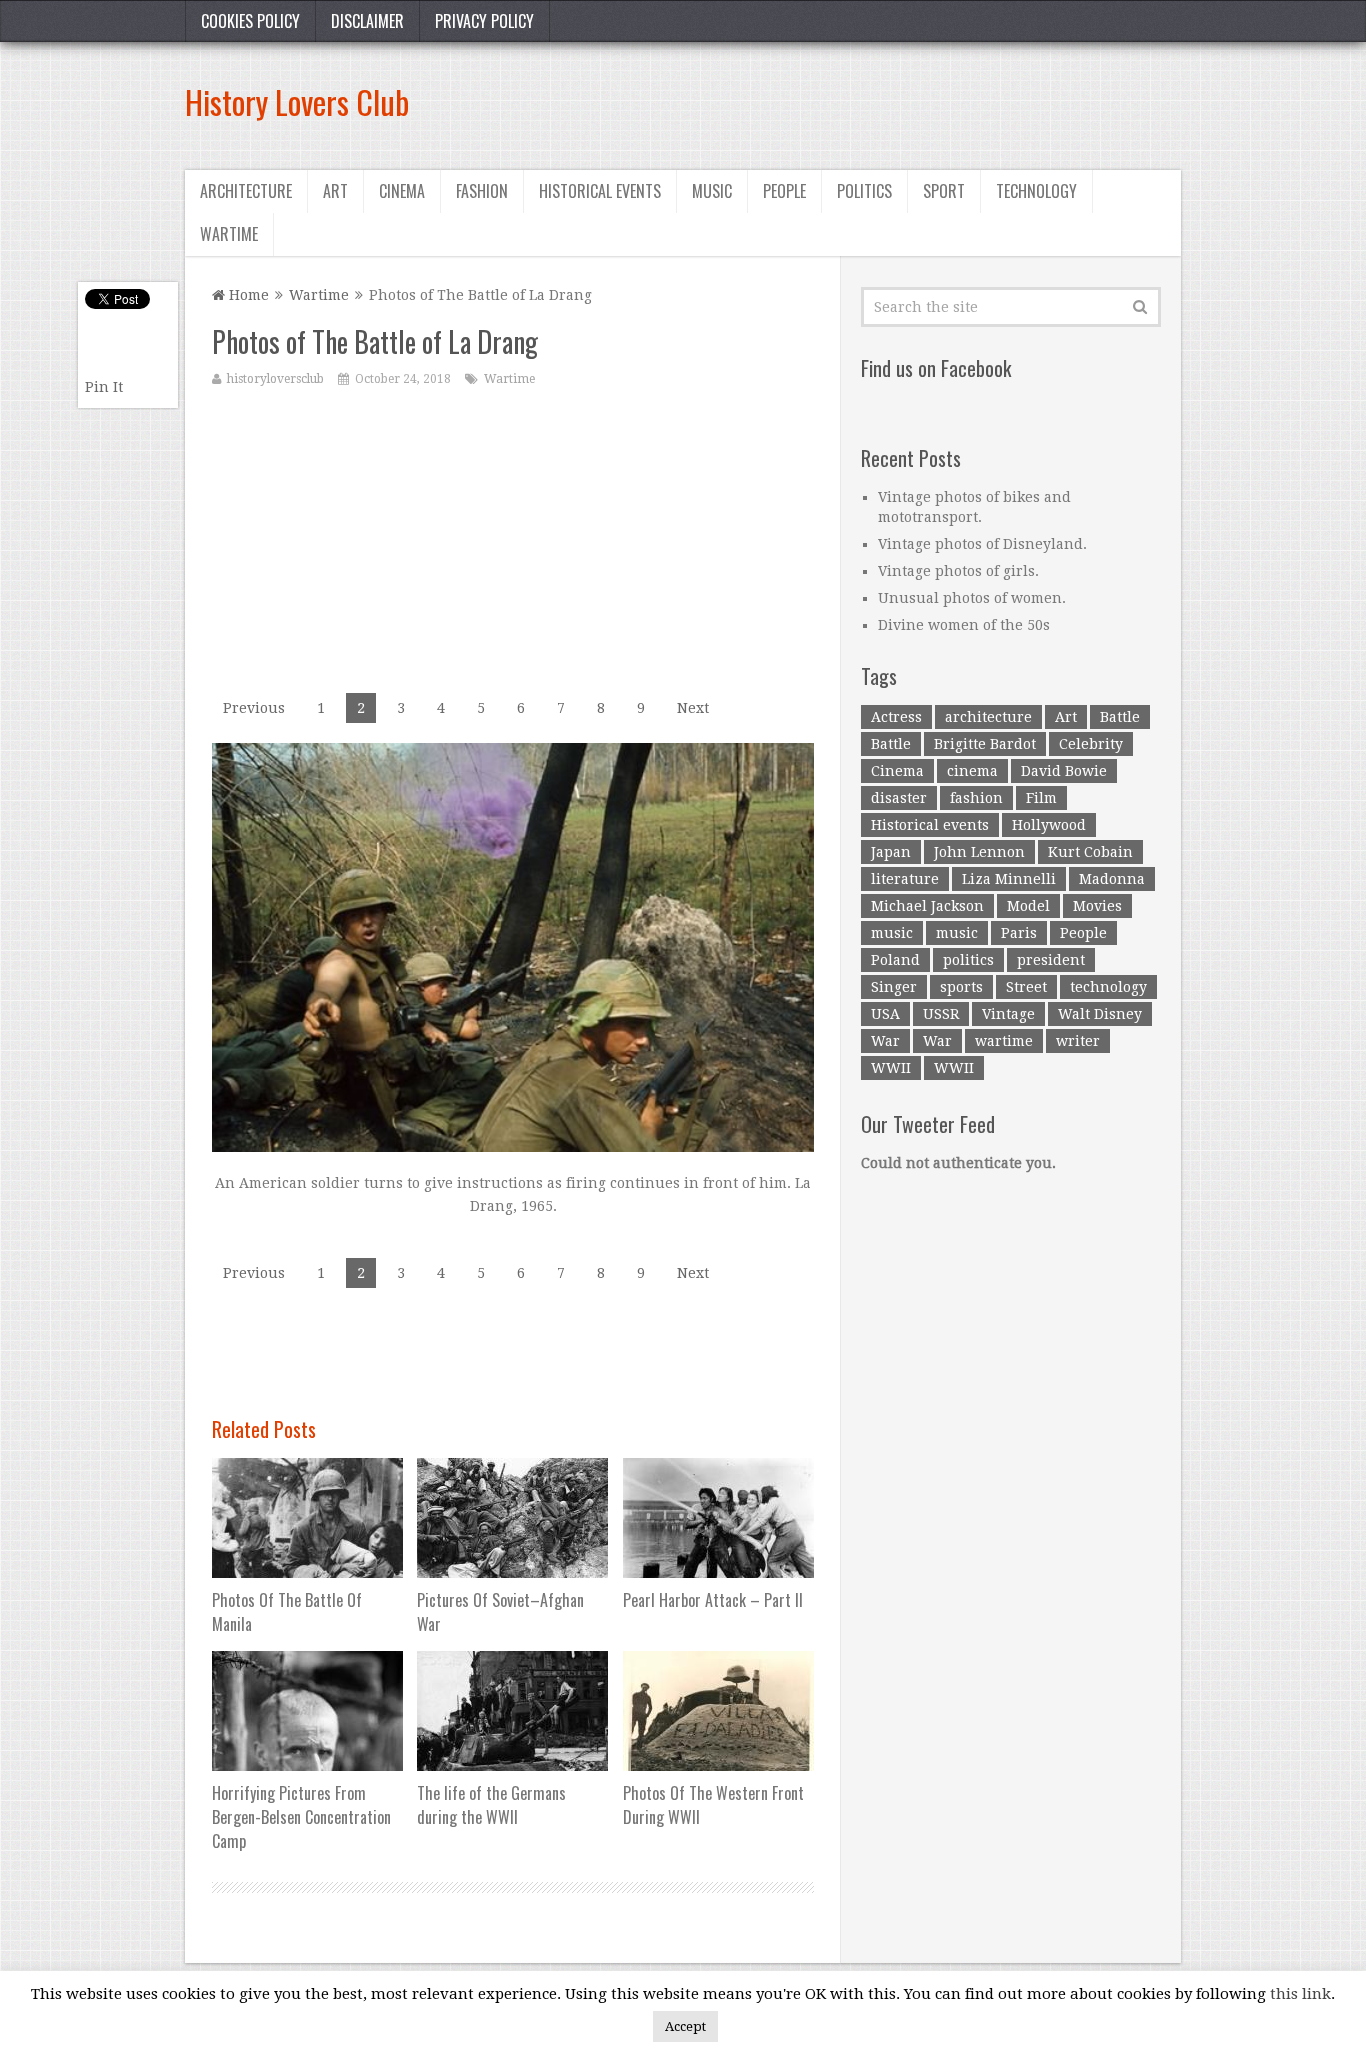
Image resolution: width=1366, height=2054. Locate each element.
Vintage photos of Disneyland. (982, 544)
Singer (894, 987)
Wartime (229, 234)
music (892, 933)
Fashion (482, 191)
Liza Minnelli (1009, 879)
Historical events (600, 191)
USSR (941, 1014)
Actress (896, 717)
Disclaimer (367, 21)
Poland (895, 960)
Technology (1036, 191)
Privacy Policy (484, 21)
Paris (1019, 933)
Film (1041, 798)
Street (1026, 987)
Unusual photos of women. (972, 598)
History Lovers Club (297, 101)
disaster (899, 798)
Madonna (1112, 879)
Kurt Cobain (1090, 852)
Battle (1120, 717)
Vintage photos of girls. (958, 571)
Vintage (1008, 1014)
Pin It (104, 387)
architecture (988, 717)
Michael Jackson (927, 906)
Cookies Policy (250, 21)
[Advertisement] (817, 102)
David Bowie (1064, 771)
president (1051, 960)
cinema (972, 771)
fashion (976, 798)
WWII (891, 1068)
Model (1028, 906)
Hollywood (1049, 825)
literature (905, 879)
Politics (864, 191)
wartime (1004, 1041)
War (885, 1041)
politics (968, 960)
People (784, 191)
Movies (1097, 906)
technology (1108, 987)
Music (712, 191)
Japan (891, 852)
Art (335, 191)
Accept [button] (685, 2026)
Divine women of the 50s (964, 625)
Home (247, 295)
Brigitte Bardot (985, 744)
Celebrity (1091, 744)
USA (885, 1014)
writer (1078, 1041)
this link (1300, 1994)
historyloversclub (275, 379)
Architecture (246, 191)
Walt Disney (1100, 1014)
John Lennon (979, 852)
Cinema (402, 191)
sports (961, 987)
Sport (944, 191)
